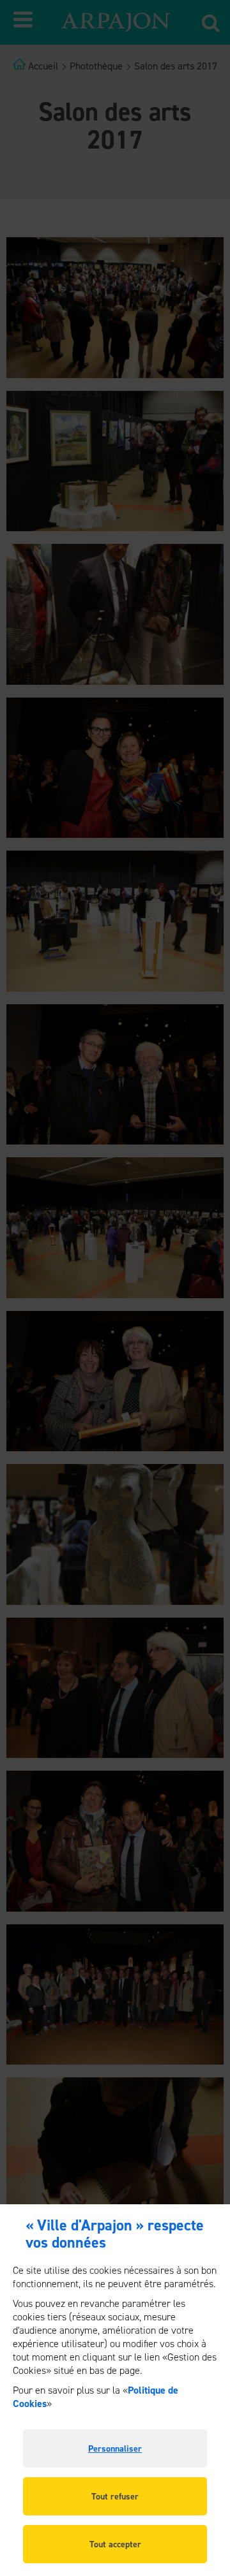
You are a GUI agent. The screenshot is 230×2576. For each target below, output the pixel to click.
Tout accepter (115, 2544)
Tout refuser (115, 2497)
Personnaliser (115, 2449)
